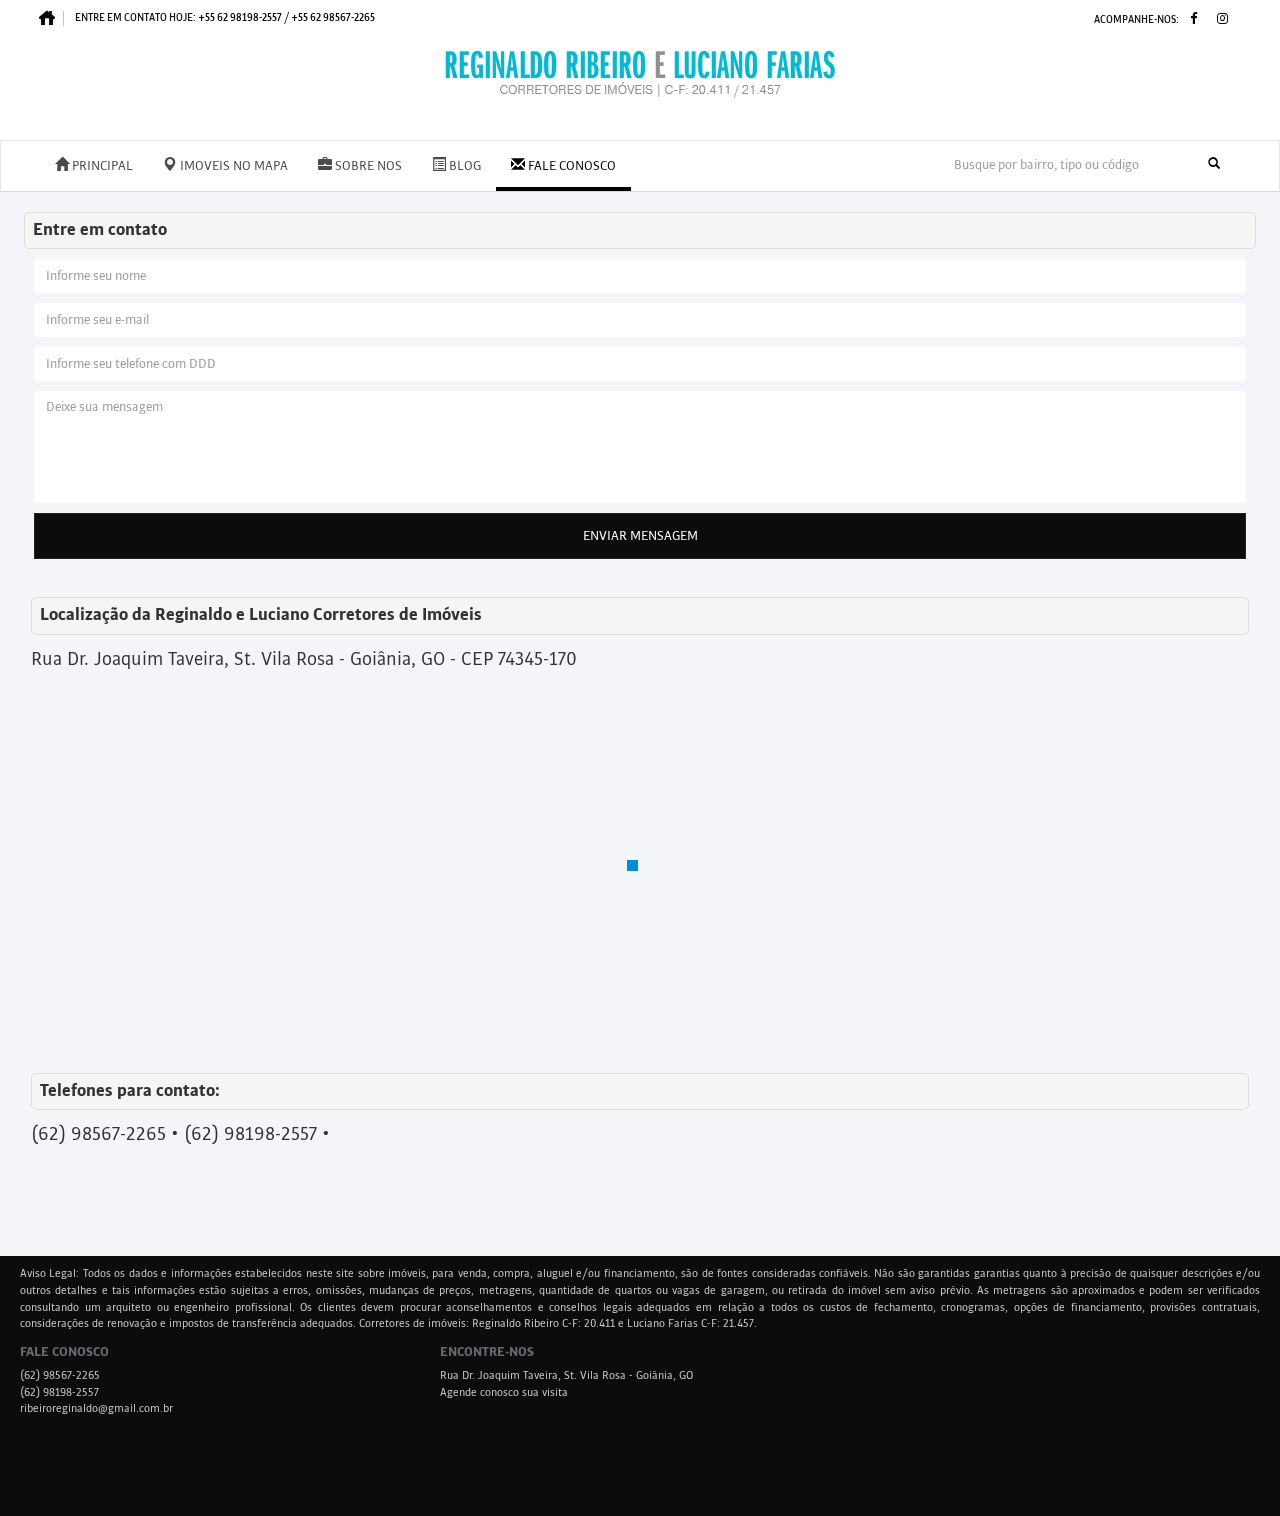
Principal (101, 166)
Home (52, 18)
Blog (463, 166)
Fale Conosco (570, 166)
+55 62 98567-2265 (333, 17)
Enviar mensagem (640, 536)
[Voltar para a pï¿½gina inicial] (640, 74)
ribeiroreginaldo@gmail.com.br (96, 1409)
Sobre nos (367, 166)
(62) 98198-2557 (59, 1393)
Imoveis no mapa (232, 166)
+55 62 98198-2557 (240, 17)
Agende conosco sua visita (504, 1393)
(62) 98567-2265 (60, 1376)
